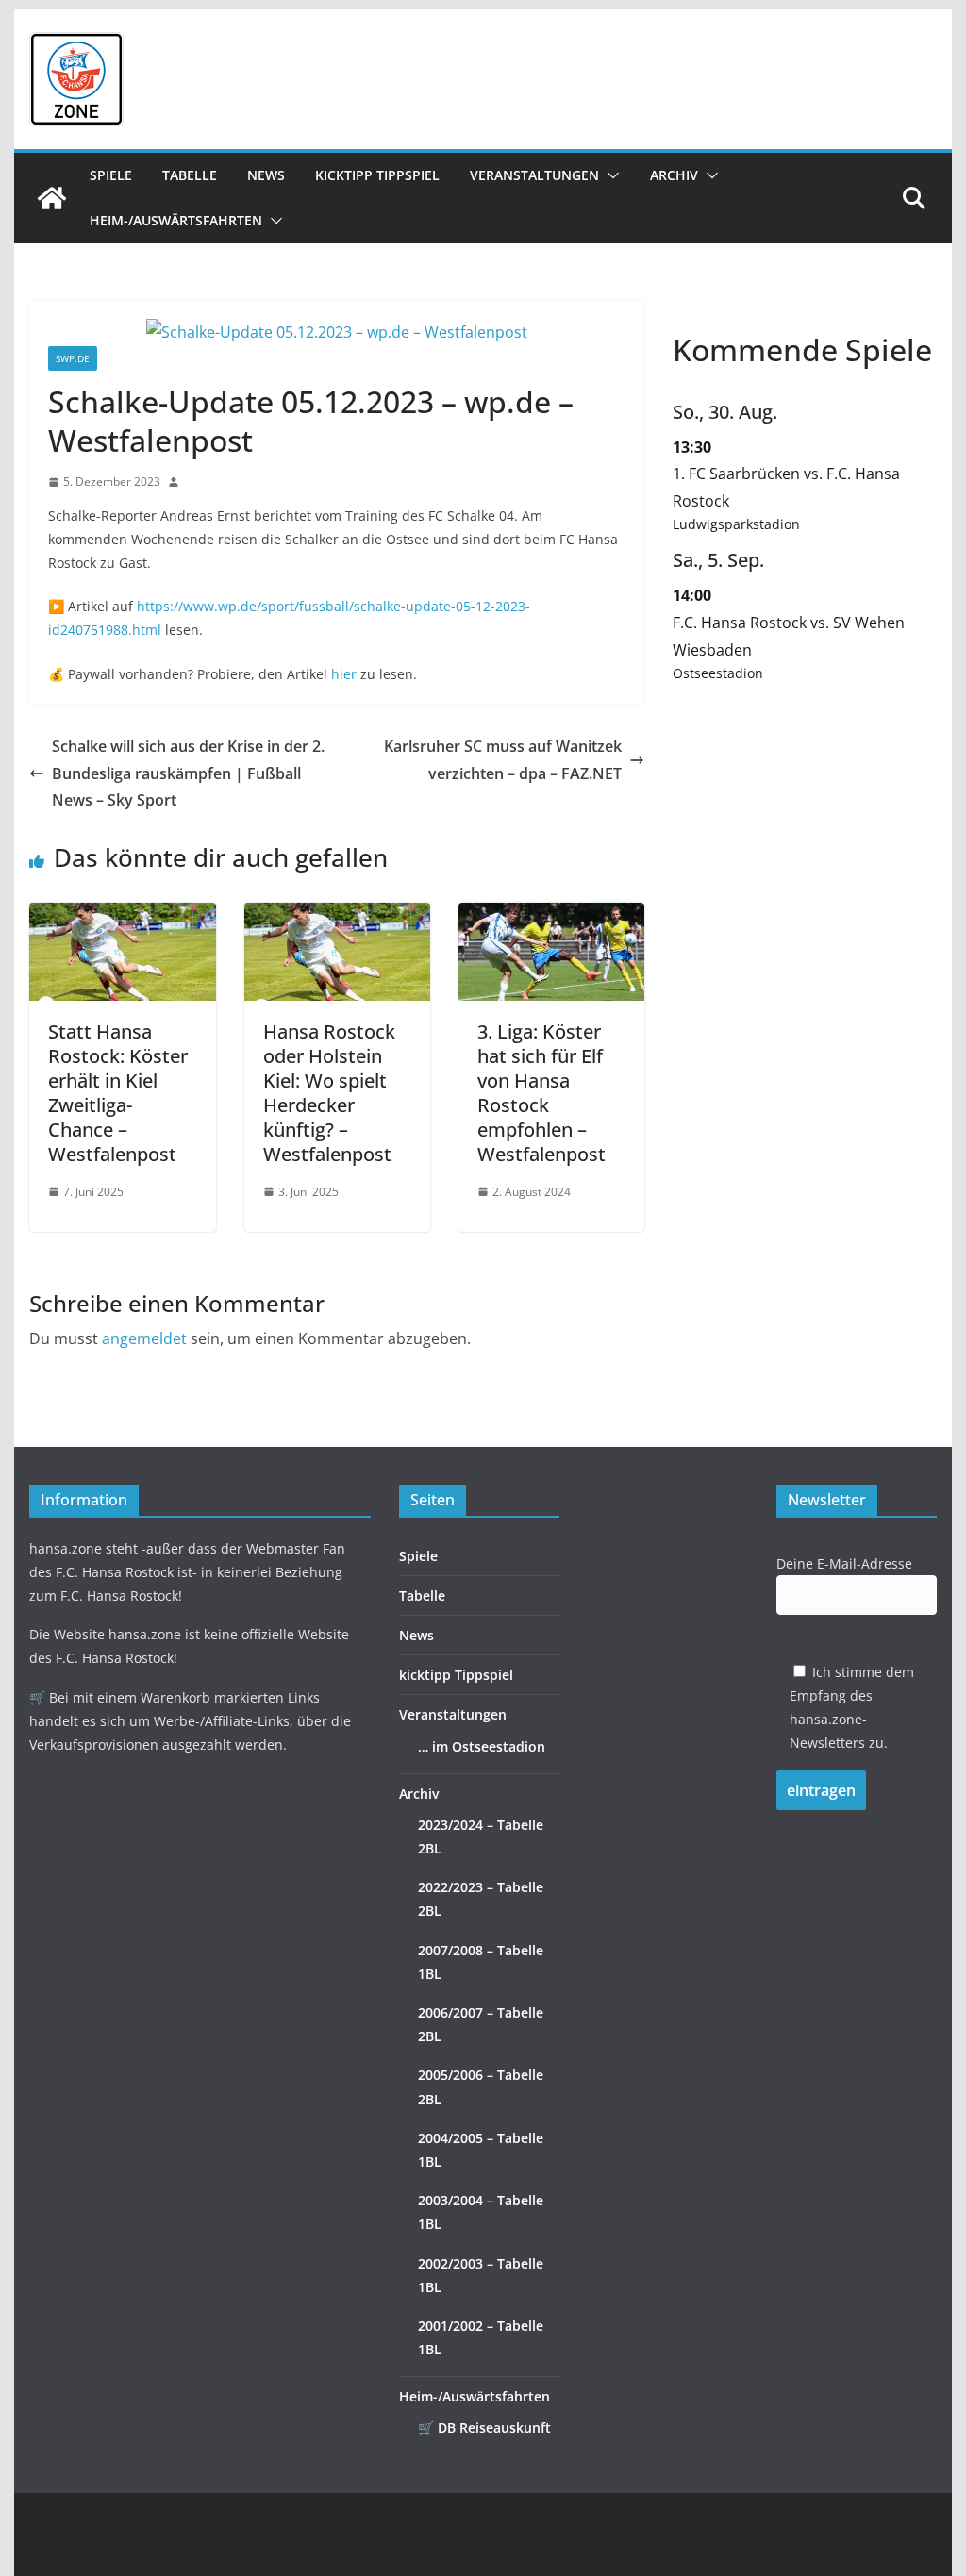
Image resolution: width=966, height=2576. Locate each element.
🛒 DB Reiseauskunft (484, 2427)
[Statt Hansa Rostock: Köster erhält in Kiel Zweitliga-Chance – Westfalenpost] (122, 916)
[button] (609, 175)
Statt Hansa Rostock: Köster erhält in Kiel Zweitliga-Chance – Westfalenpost (118, 1093)
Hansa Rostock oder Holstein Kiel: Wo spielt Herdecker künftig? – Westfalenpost (329, 1093)
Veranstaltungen (534, 175)
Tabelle (190, 175)
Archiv (674, 175)
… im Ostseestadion (482, 1746)
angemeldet (144, 1338)
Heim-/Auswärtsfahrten (176, 220)
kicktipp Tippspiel (377, 175)
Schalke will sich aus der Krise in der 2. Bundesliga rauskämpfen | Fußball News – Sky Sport (188, 773)
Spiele (111, 175)
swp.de (73, 358)
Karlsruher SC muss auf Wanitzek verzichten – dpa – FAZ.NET (503, 760)
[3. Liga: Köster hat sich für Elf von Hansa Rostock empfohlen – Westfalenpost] (551, 916)
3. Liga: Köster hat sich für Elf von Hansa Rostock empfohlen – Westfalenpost (541, 1093)
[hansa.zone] (52, 198)
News (266, 175)
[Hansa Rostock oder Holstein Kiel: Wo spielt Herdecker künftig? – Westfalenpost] (337, 916)
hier (344, 674)
